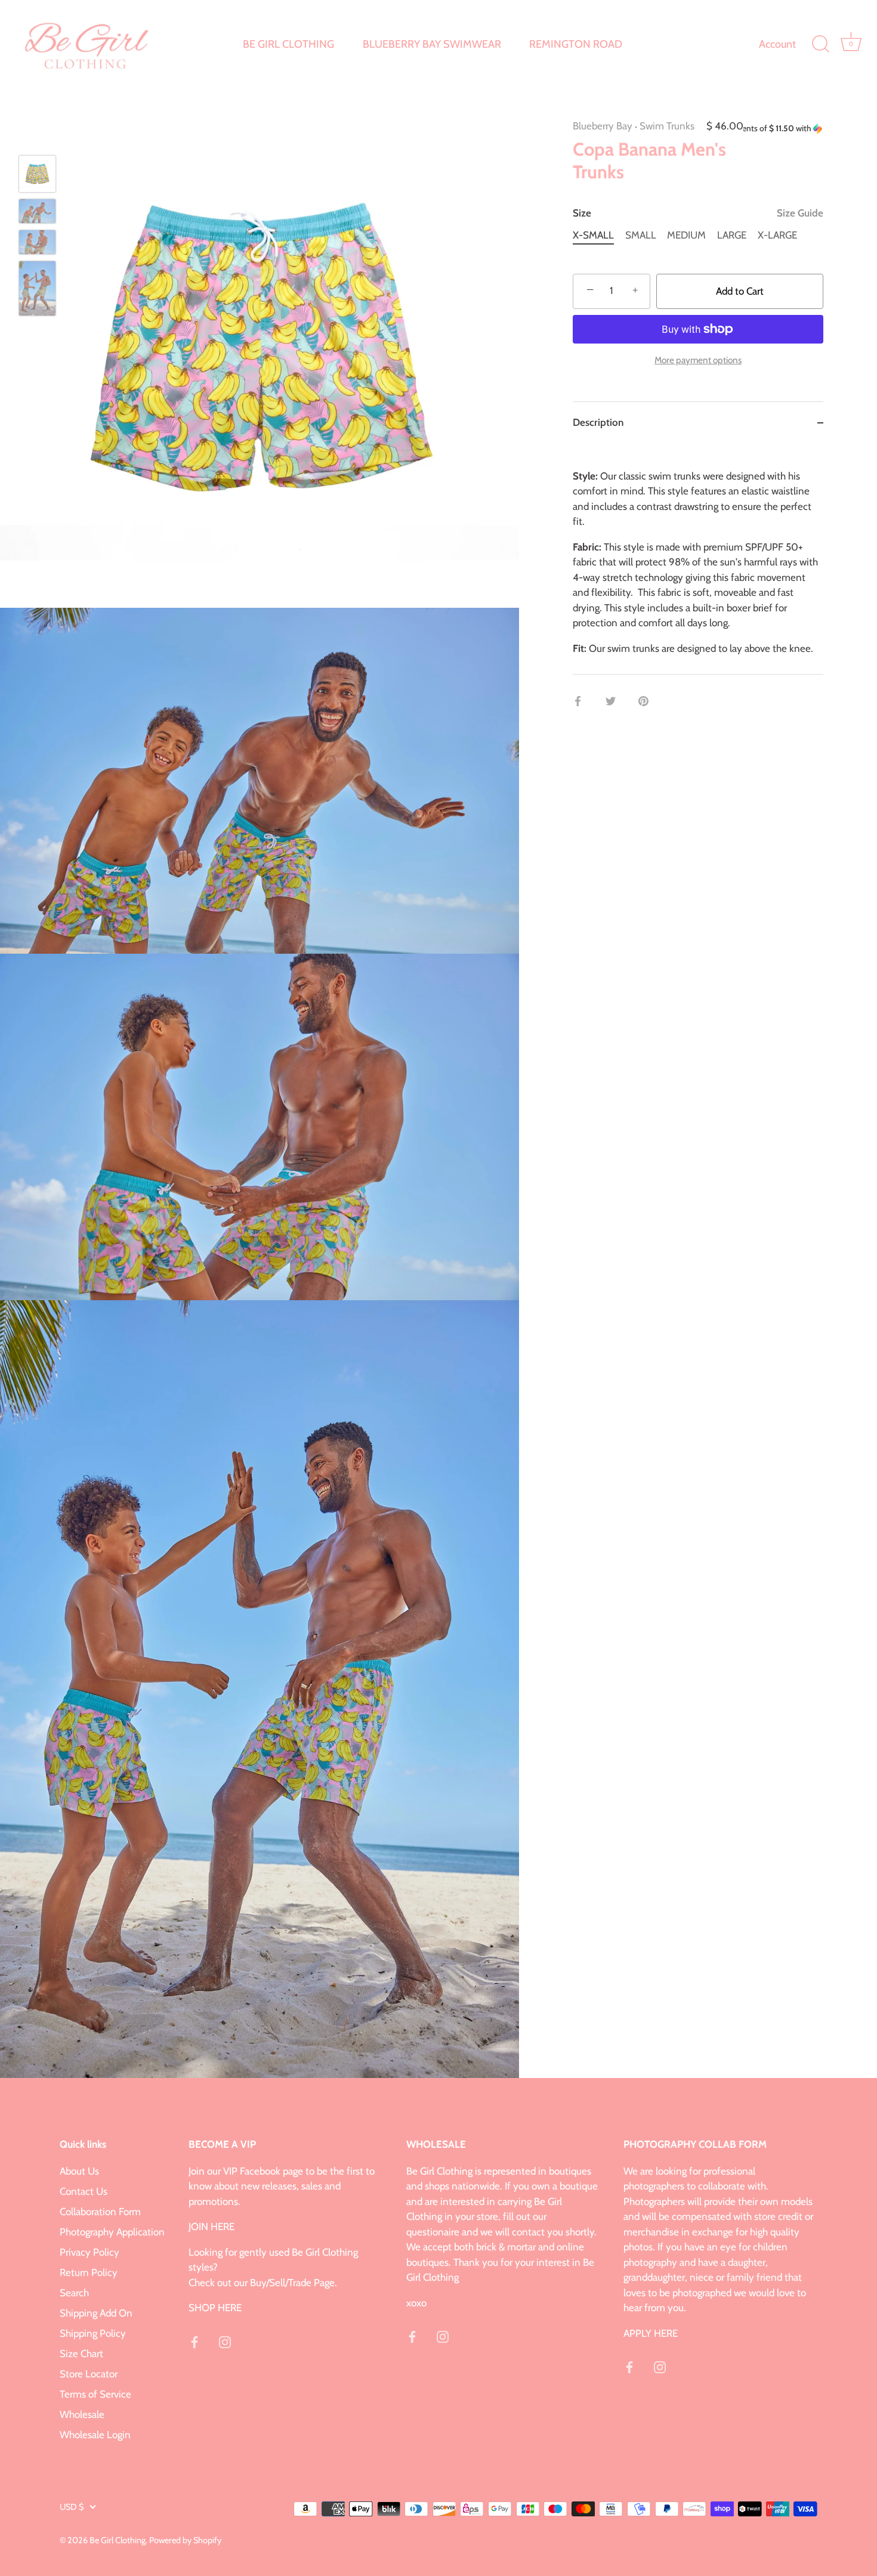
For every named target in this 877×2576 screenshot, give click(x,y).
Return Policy (89, 2272)
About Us (79, 2171)
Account (777, 44)
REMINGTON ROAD (576, 44)
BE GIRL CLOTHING (288, 44)
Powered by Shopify (185, 2540)
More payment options (698, 360)
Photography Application (112, 2232)
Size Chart (81, 2354)
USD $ (72, 2507)
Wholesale (82, 2414)
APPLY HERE (651, 2333)
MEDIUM (686, 235)
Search (74, 2293)
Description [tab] (598, 422)
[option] (37, 176)
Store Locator (89, 2374)
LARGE (732, 235)
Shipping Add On (96, 2313)
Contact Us (84, 2191)
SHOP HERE (215, 2308)
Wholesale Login (95, 2435)
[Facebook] (194, 2341)
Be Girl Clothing (118, 2540)
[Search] (820, 44)
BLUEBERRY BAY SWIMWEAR (432, 44)
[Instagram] (225, 2341)
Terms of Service (95, 2394)
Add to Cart (740, 291)
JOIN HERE (211, 2226)
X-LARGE (777, 235)
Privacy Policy (89, 2252)
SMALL (641, 235)
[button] (783, 129)
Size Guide (800, 213)
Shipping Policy (93, 2333)
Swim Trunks (667, 126)
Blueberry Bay (603, 126)
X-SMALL (593, 235)
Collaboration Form (100, 2212)
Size (698, 213)
